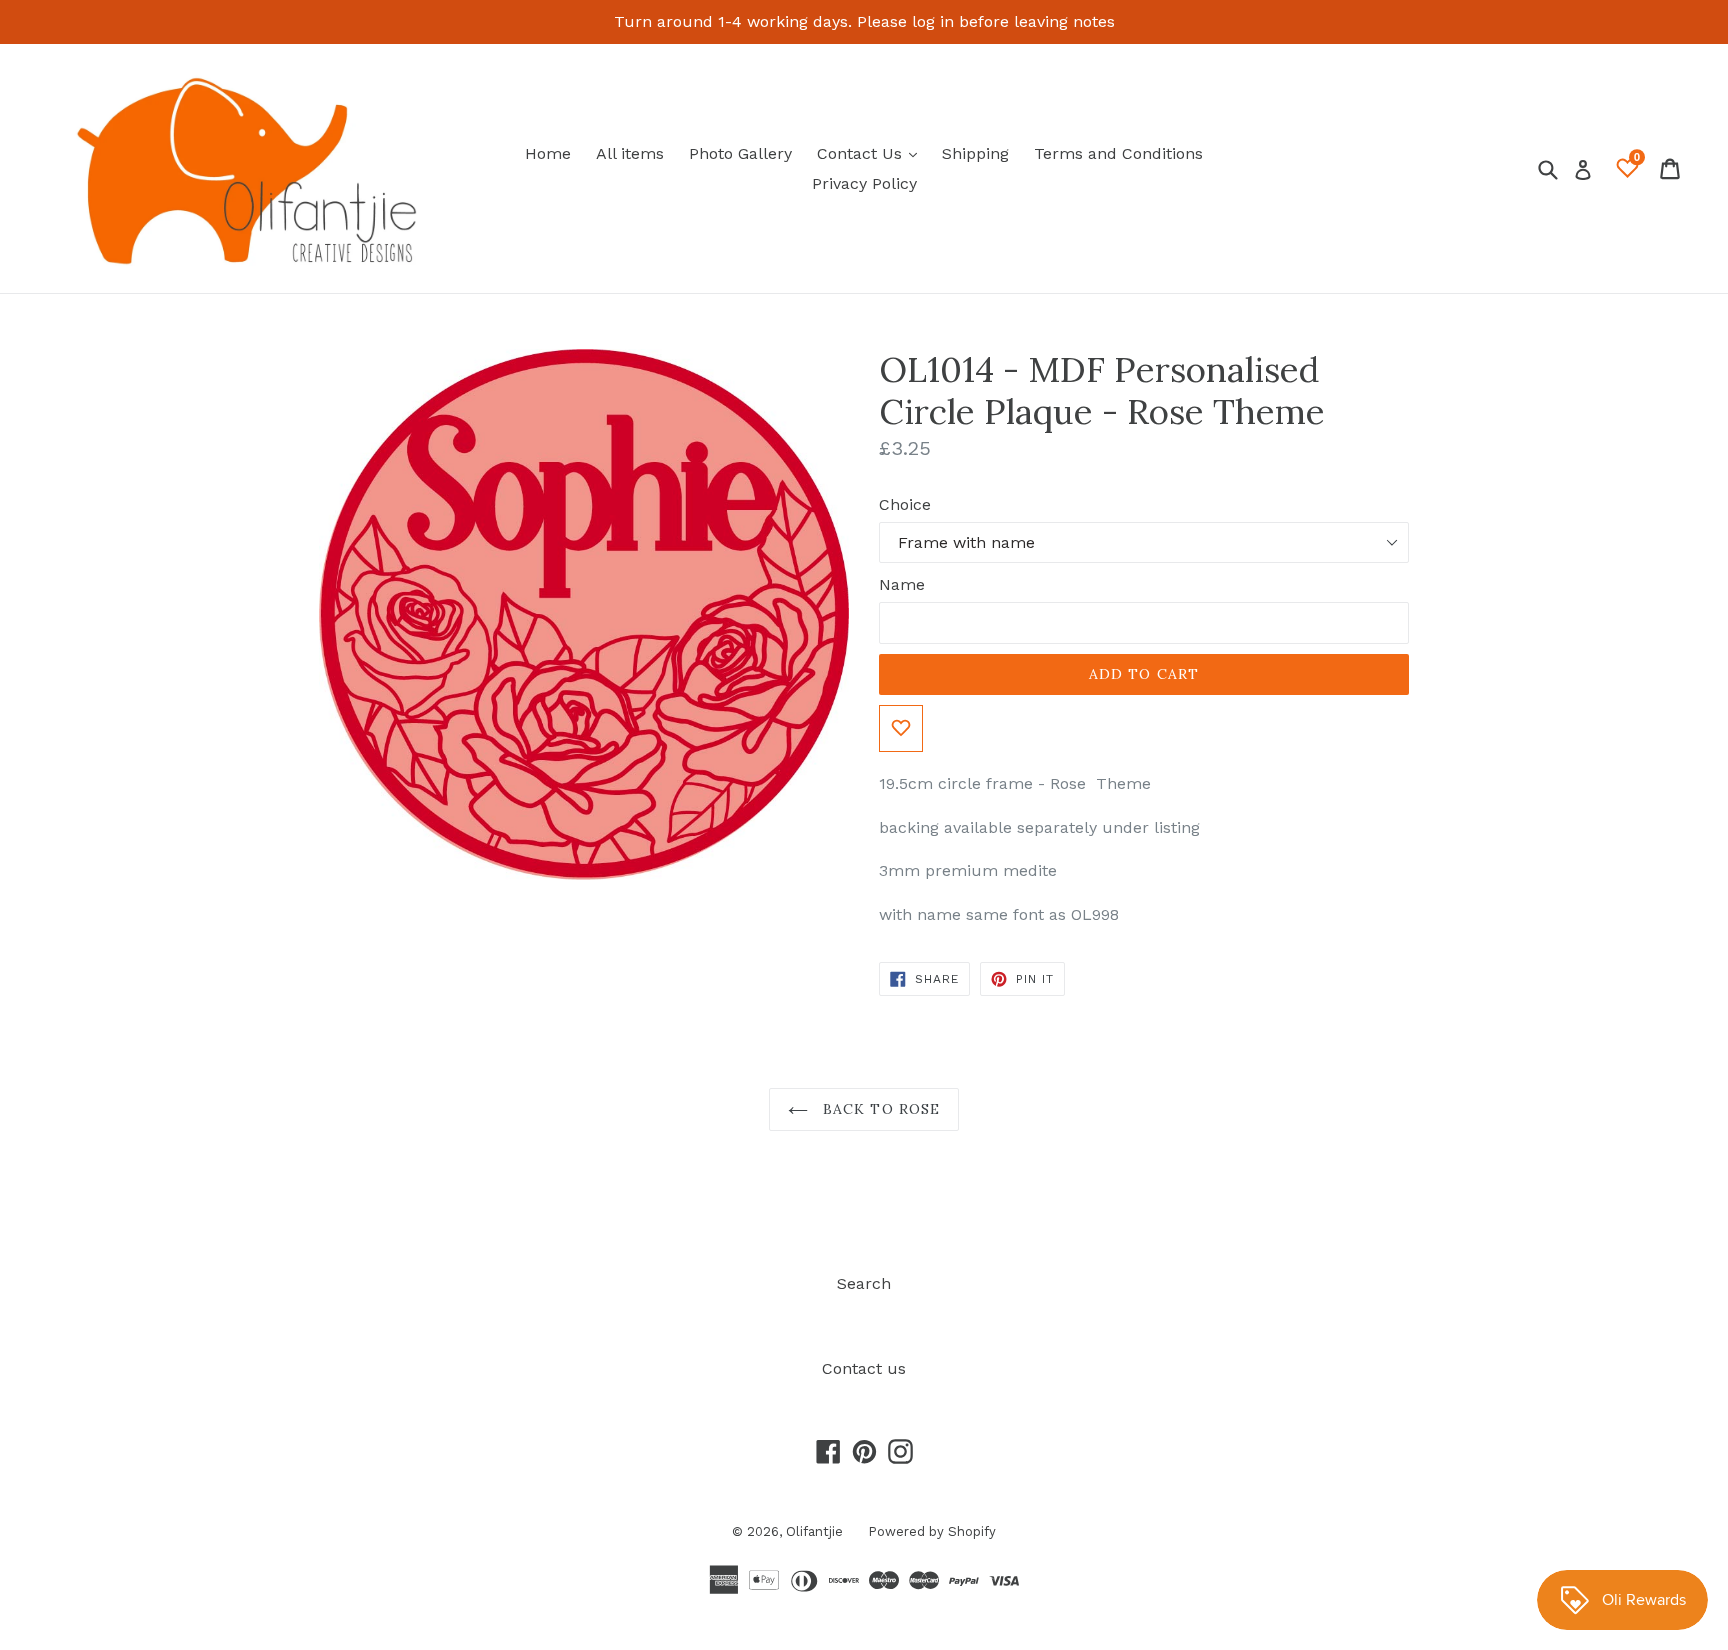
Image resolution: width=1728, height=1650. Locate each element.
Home (548, 153)
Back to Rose (879, 1109)
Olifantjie (814, 1531)
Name (902, 584)
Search (864, 1283)
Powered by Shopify (932, 1531)
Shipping (975, 153)
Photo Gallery (740, 153)
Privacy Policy (864, 183)
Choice (905, 504)
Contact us (864, 1368)
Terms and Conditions (1118, 153)
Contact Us (872, 153)
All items (630, 153)
